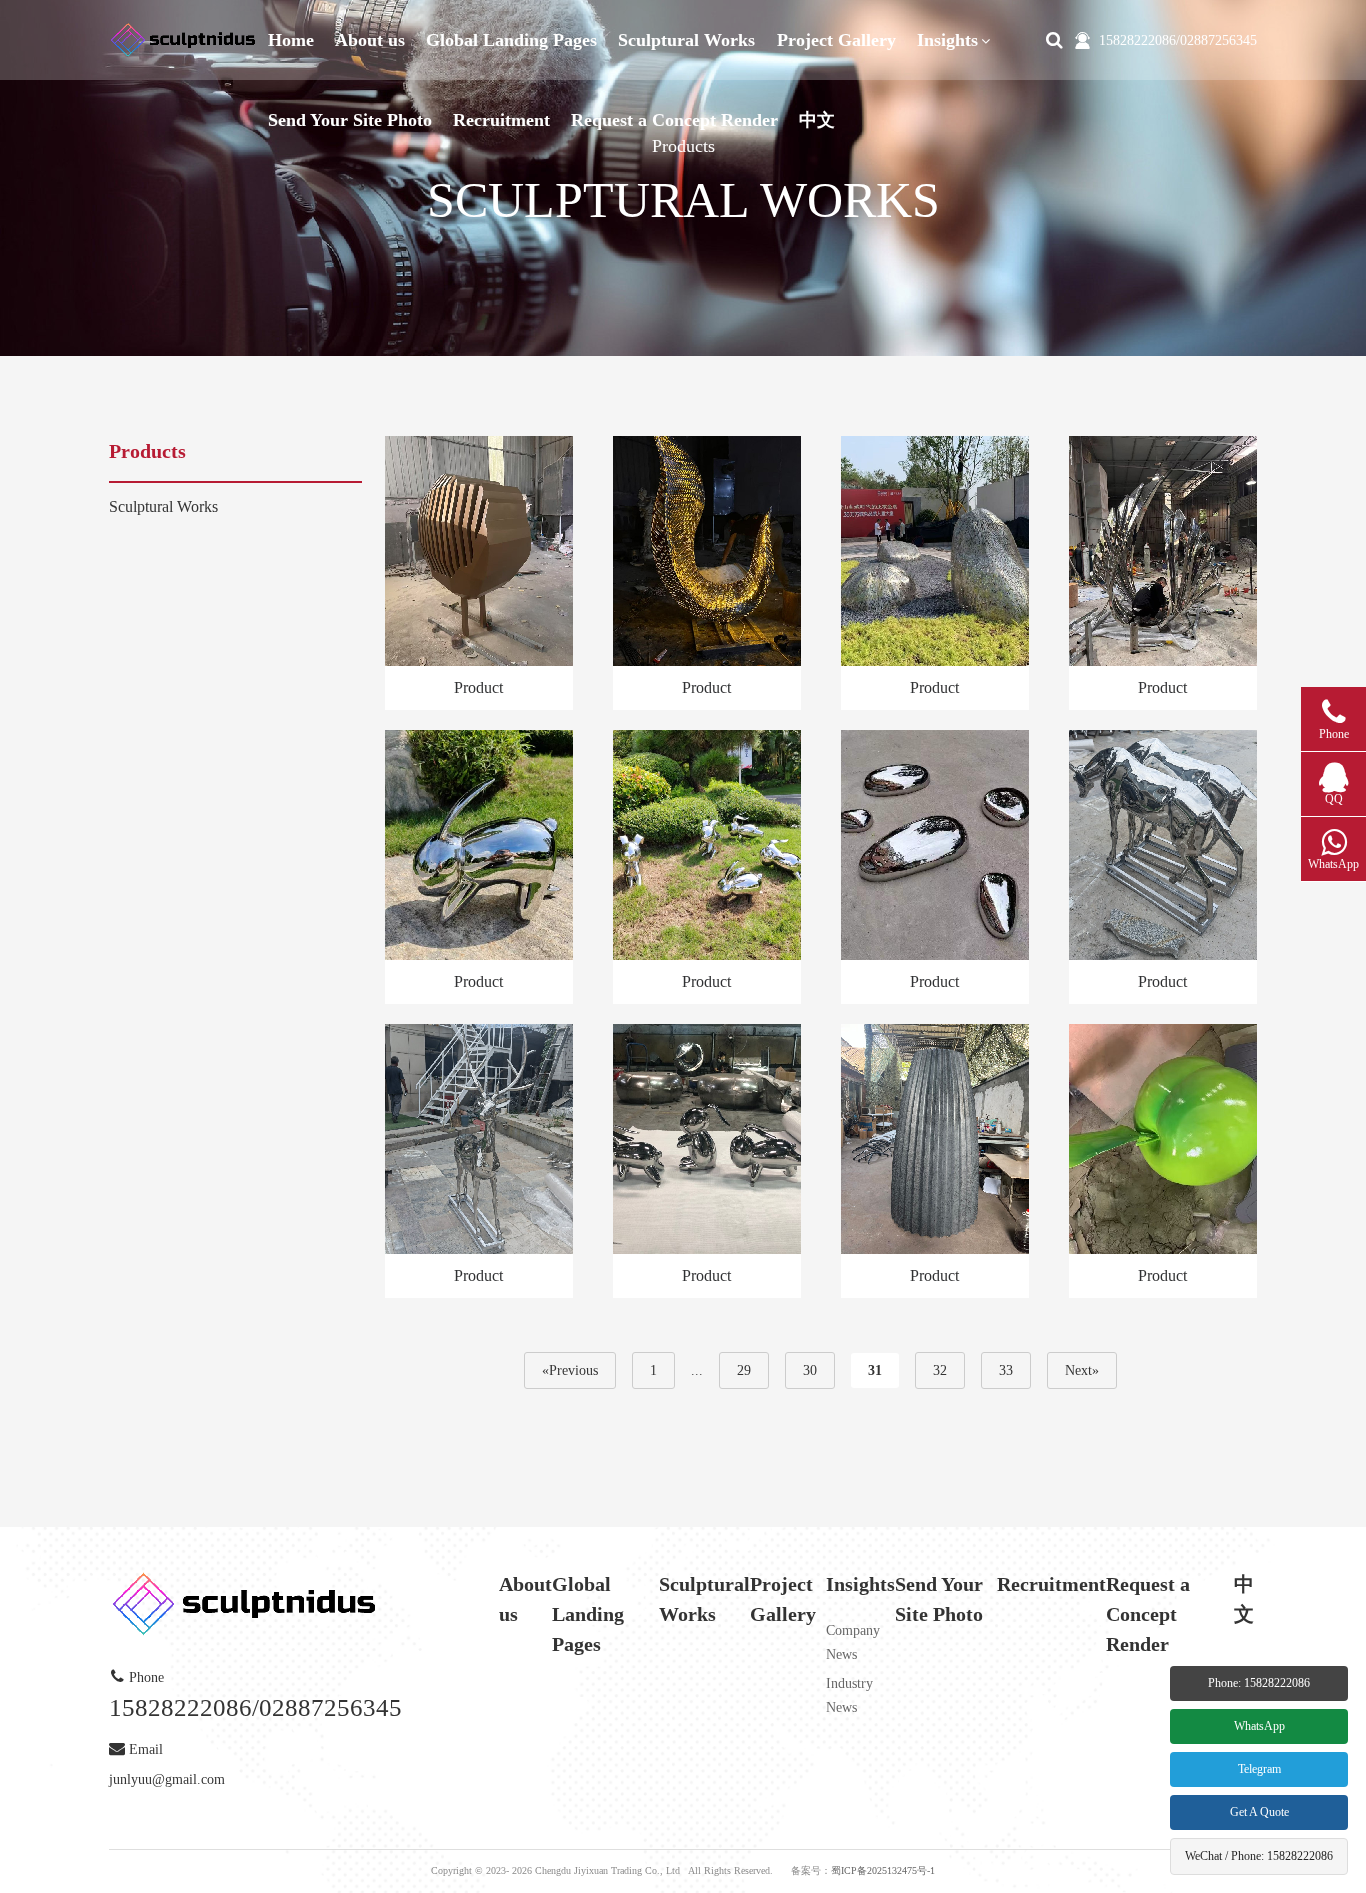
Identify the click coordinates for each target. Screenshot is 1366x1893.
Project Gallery (836, 40)
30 (810, 1370)
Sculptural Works (686, 40)
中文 (817, 120)
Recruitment (501, 120)
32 (940, 1370)
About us (370, 40)
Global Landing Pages (511, 40)
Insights (947, 40)
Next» (1082, 1370)
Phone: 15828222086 (1259, 1683)
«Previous (570, 1370)
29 (744, 1370)
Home (291, 40)
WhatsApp (1259, 1726)
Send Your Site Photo (350, 120)
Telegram (1259, 1769)
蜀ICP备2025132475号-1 (883, 1870)
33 (1006, 1370)
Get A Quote (1259, 1812)
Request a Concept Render (674, 120)
